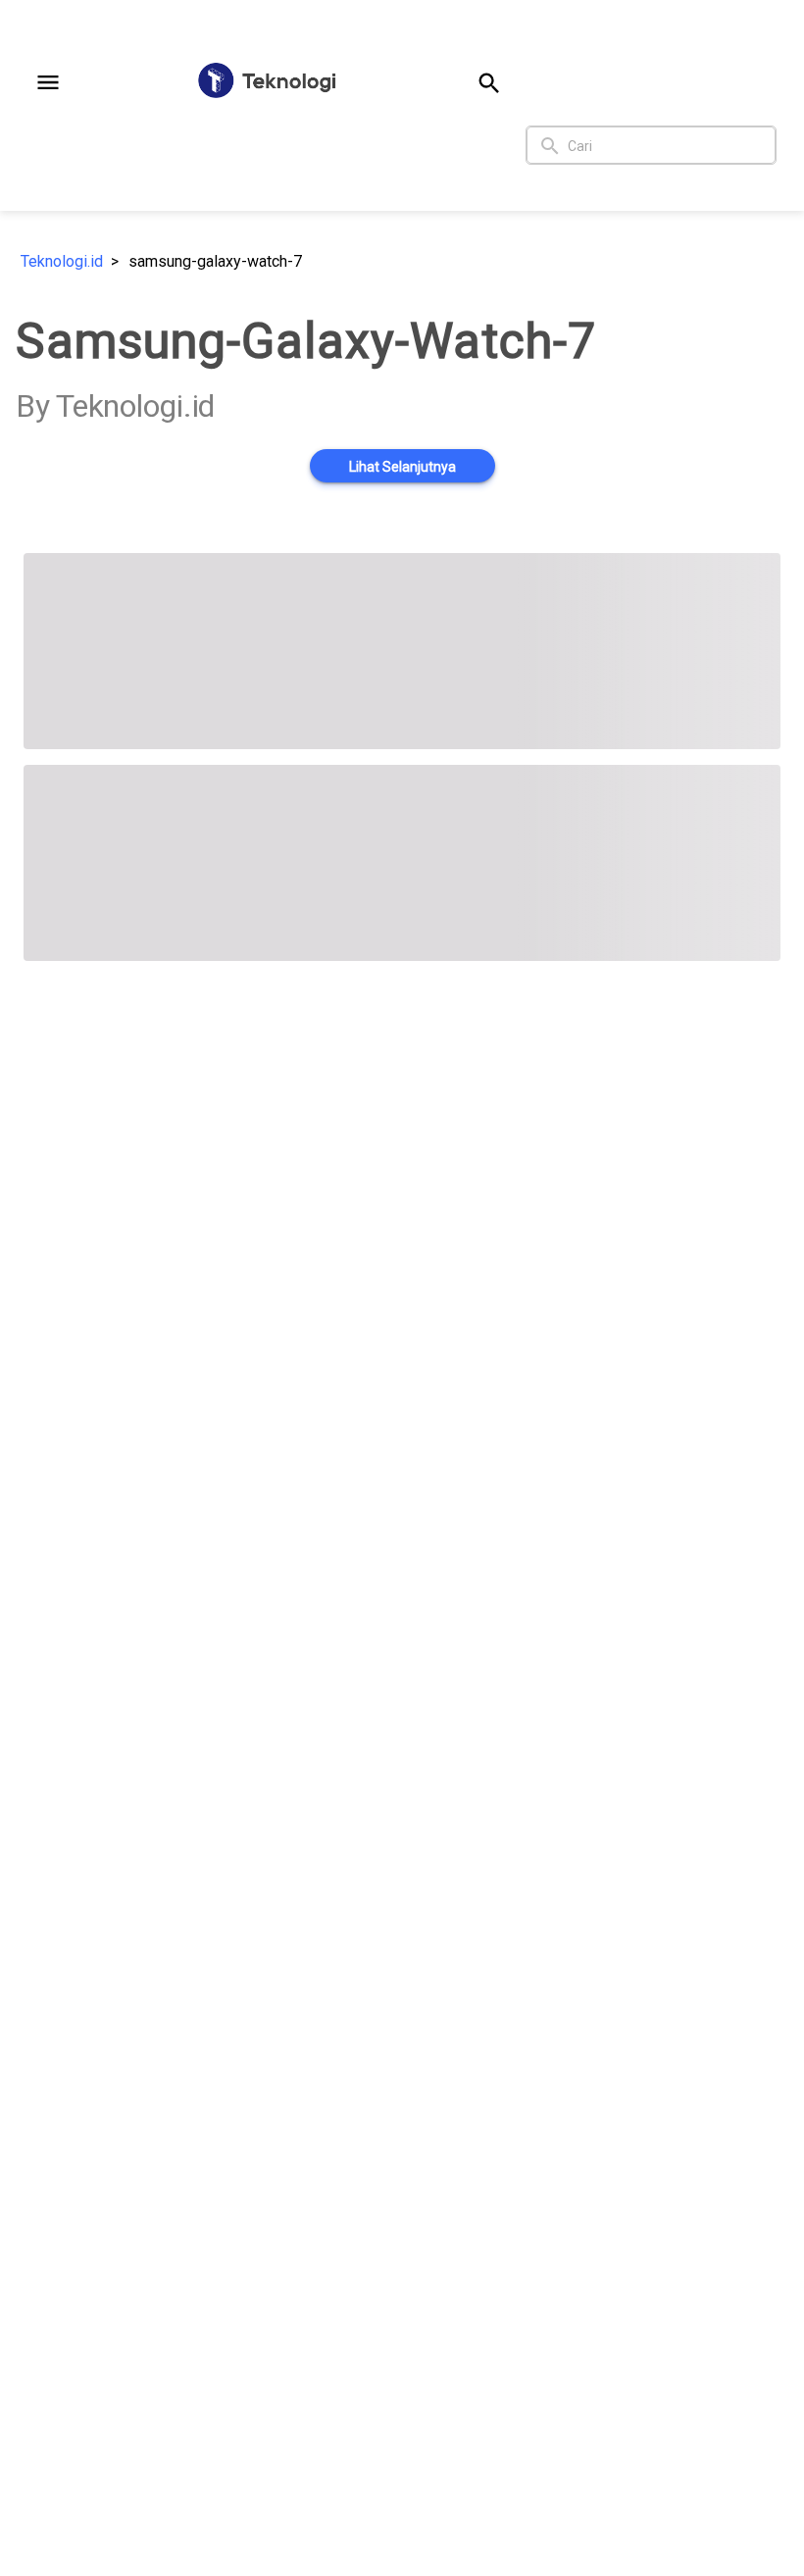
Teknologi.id (62, 261)
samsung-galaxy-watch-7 (215, 261)
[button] (48, 82)
